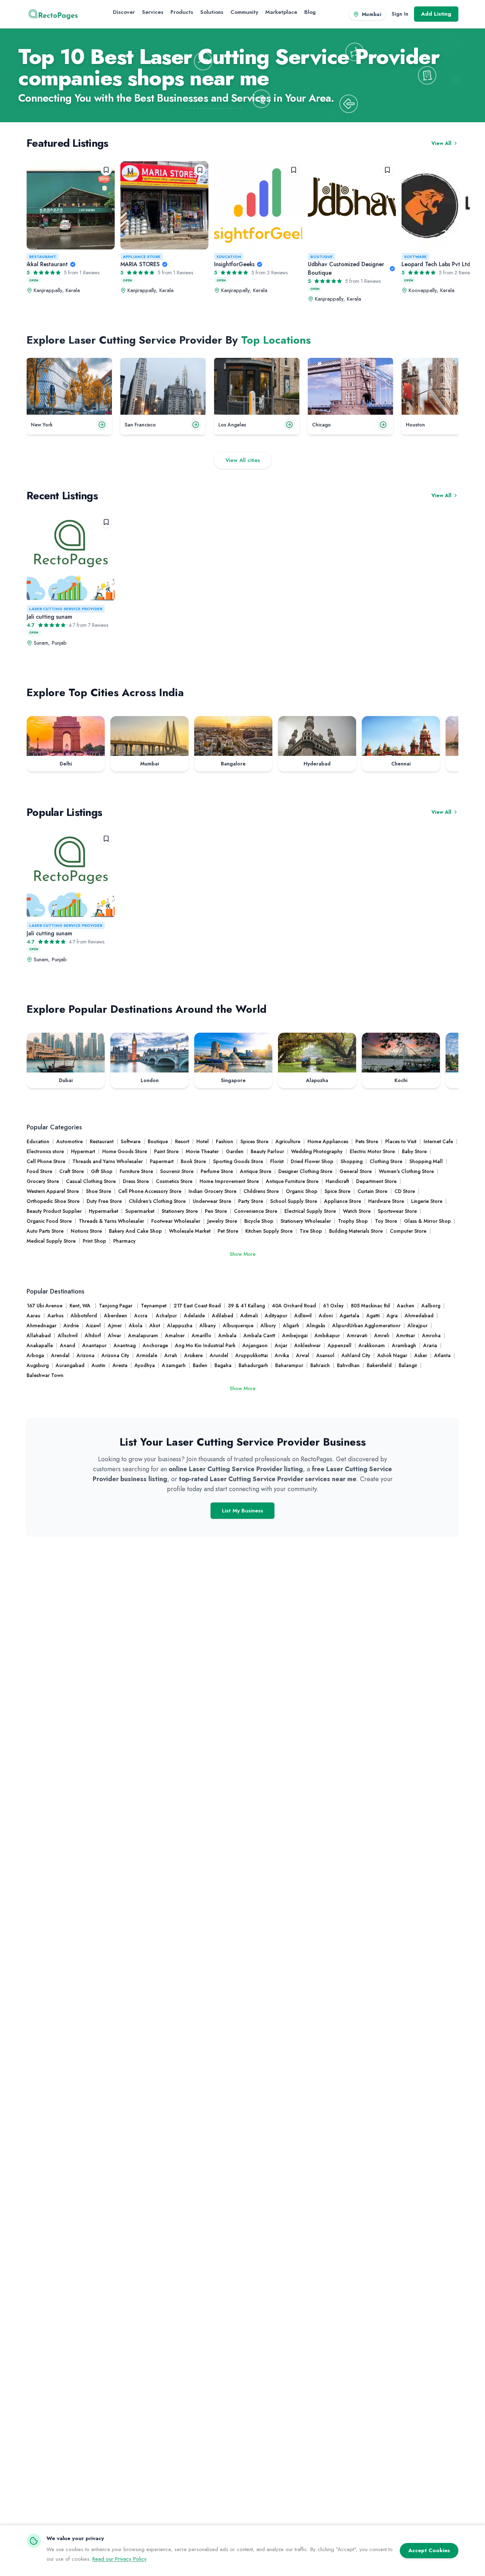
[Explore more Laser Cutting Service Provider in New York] (102, 425)
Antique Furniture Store (292, 1181)
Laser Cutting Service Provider (66, 609)
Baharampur (289, 1365)
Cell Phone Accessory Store (150, 1191)
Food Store (39, 1171)
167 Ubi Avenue (45, 1306)
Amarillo (201, 1335)
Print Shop (94, 1241)
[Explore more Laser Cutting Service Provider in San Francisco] (196, 425)
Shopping (352, 1161)
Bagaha (223, 1365)
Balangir (408, 1365)
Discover (124, 12)
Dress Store (136, 1181)
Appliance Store (142, 257)
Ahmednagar (42, 1325)
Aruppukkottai (252, 1355)
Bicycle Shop (259, 1221)
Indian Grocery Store (212, 1191)
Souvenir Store (177, 1171)
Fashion (225, 1141)
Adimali (249, 1316)
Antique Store (256, 1171)
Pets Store (367, 1141)
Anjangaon (255, 1345)
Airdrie (71, 1325)
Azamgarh (174, 1365)
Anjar (281, 1345)
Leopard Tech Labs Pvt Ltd (436, 264)
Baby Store (414, 1151)
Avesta (120, 1365)
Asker (421, 1355)
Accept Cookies (429, 2550)
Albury (268, 1325)
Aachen (406, 1306)
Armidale (147, 1355)
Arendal (60, 1355)
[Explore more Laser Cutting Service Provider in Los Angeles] (289, 425)
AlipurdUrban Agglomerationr (366, 1325)
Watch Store (357, 1211)
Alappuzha (180, 1325)
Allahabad (39, 1335)
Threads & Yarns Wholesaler (111, 1221)
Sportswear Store (397, 1211)
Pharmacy (124, 1241)
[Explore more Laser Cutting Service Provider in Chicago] (383, 425)
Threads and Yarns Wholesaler (108, 1161)
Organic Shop (302, 1191)
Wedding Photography (317, 1151)
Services (153, 12)
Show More (243, 1254)
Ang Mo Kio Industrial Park (205, 1345)
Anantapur (94, 1345)
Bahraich (320, 1365)
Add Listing (436, 14)
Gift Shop (102, 1171)
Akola (136, 1325)
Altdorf (93, 1335)
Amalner (175, 1335)
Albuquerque (238, 1325)
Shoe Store (99, 1191)
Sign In (400, 14)
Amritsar (406, 1335)
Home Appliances (328, 1141)
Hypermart (83, 1151)
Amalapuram (143, 1335)
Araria (430, 1345)
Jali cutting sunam (49, 617)
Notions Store (86, 1231)
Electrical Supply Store (310, 1211)
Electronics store (45, 1151)
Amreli (382, 1335)
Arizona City (115, 1355)
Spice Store (337, 1191)
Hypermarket (103, 1211)
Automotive (70, 1141)
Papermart (162, 1161)
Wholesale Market (190, 1231)
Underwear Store (212, 1201)
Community (244, 12)
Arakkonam (372, 1345)
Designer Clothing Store (305, 1171)
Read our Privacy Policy (119, 2559)
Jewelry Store (222, 1221)
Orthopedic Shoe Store (53, 1201)
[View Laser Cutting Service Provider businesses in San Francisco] (163, 386)
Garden (235, 1151)
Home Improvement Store (229, 1181)
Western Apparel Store (53, 1191)
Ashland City (356, 1355)
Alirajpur (418, 1325)
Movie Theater (202, 1151)
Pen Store (216, 1211)
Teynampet (154, 1306)
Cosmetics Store (174, 1181)
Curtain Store (372, 1191)
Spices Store (254, 1141)
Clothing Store (386, 1161)
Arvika (282, 1355)
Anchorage (155, 1345)
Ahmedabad (419, 1316)
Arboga (35, 1355)
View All (441, 143)
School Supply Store (294, 1201)
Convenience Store (256, 1211)
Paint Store (166, 1151)
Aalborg (431, 1306)
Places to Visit (401, 1141)
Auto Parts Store (45, 1231)
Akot (155, 1325)
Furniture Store (136, 1171)
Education (229, 257)
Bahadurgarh (253, 1365)
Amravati (357, 1335)
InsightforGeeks (234, 264)
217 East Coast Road (197, 1306)
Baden (200, 1365)
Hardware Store (386, 1201)
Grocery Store (43, 1181)
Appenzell (340, 1345)
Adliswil (303, 1316)
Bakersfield (379, 1365)
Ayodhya (145, 1365)
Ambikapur (327, 1335)
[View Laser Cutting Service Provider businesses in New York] (69, 386)
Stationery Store (180, 1211)
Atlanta (442, 1355)
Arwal (303, 1355)
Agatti (373, 1316)
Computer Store (408, 1231)
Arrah (171, 1355)
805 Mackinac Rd (370, 1306)
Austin (99, 1365)
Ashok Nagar (392, 1355)
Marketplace (281, 12)
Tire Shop (311, 1231)
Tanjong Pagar (116, 1306)
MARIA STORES (140, 264)
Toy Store (386, 1221)
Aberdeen (116, 1316)
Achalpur (166, 1316)
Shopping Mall (426, 1161)
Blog (310, 12)
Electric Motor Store (372, 1151)
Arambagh (404, 1345)
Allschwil (68, 1335)
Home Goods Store (125, 1151)
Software (415, 257)
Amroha (431, 1335)
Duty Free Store (104, 1201)
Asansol (325, 1355)
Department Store (376, 1181)
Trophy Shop (353, 1221)
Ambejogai (295, 1335)
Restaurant (43, 257)
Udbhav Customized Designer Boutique (346, 268)
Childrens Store (261, 1191)
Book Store (193, 1161)
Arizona (86, 1355)
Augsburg (38, 1365)
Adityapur (276, 1316)
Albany (208, 1325)
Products (182, 12)
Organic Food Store (49, 1221)
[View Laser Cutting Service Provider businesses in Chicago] (350, 386)
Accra (141, 1316)
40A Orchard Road (294, 1306)
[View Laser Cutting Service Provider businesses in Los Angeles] (257, 386)
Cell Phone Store (46, 1161)
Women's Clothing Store (406, 1171)
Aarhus (56, 1316)
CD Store (405, 1191)
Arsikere (194, 1355)
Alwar (115, 1335)
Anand (68, 1345)
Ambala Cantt (259, 1335)
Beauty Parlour (267, 1151)
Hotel (203, 1141)
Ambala (227, 1335)
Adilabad (223, 1316)
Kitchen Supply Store (269, 1231)
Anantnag (125, 1345)
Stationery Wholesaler (306, 1221)
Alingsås (316, 1325)
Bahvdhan (348, 1365)
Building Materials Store (356, 1231)
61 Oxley (333, 1306)
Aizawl (93, 1325)
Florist (277, 1161)
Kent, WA (81, 1306)
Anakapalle (40, 1345)
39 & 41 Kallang (246, 1306)
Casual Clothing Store (91, 1181)
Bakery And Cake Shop (135, 1231)
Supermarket (140, 1211)
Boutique (321, 257)
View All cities (243, 460)
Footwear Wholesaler (176, 1221)
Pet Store (228, 1231)
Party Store (251, 1201)
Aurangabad (70, 1365)
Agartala (350, 1316)
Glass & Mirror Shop (427, 1221)
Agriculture (288, 1141)
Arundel (219, 1355)
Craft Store (72, 1171)
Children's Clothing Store (157, 1201)
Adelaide (194, 1316)
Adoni (326, 1316)
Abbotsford (84, 1316)
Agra (392, 1316)
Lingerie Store (427, 1201)
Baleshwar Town (45, 1375)
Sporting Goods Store (238, 1161)
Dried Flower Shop (312, 1161)
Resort (182, 1141)
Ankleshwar (307, 1345)
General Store (356, 1171)
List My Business (243, 1511)
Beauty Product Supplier (54, 1211)
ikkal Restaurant (47, 264)
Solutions (212, 12)
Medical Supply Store (51, 1241)
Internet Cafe (438, 1141)
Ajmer (115, 1325)
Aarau (34, 1316)
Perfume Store (217, 1171)
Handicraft (337, 1181)
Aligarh (291, 1325)
